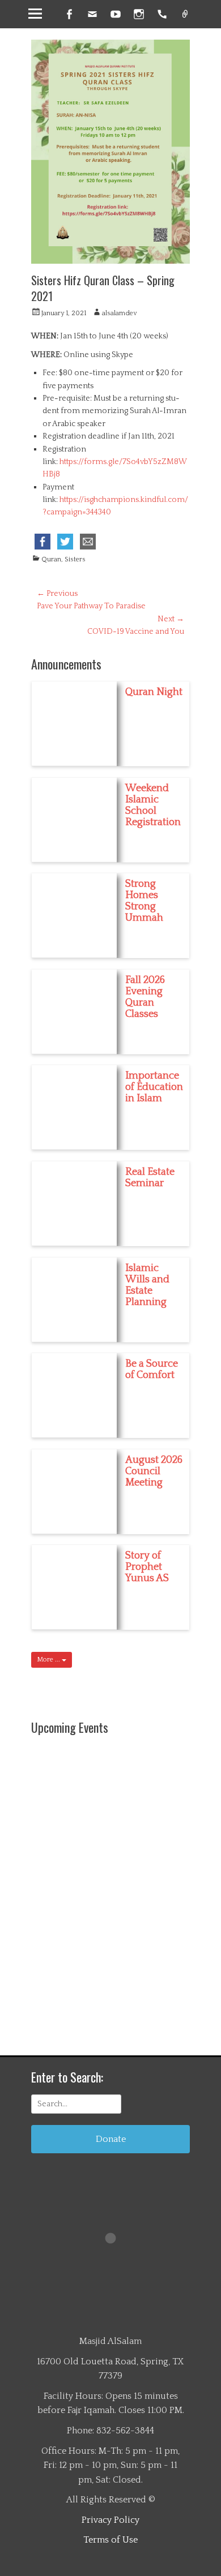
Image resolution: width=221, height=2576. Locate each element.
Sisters (75, 559)
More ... (49, 1660)
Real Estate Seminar (150, 1178)
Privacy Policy (110, 2520)
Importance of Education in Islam (154, 1087)
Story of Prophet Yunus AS (147, 1567)
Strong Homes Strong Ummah (144, 901)
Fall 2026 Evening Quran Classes (145, 997)
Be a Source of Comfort (152, 1369)
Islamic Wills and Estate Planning (147, 1285)
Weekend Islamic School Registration (153, 805)
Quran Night (154, 692)
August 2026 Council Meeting (154, 1471)
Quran (51, 559)
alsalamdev (119, 313)
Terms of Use (110, 2540)
